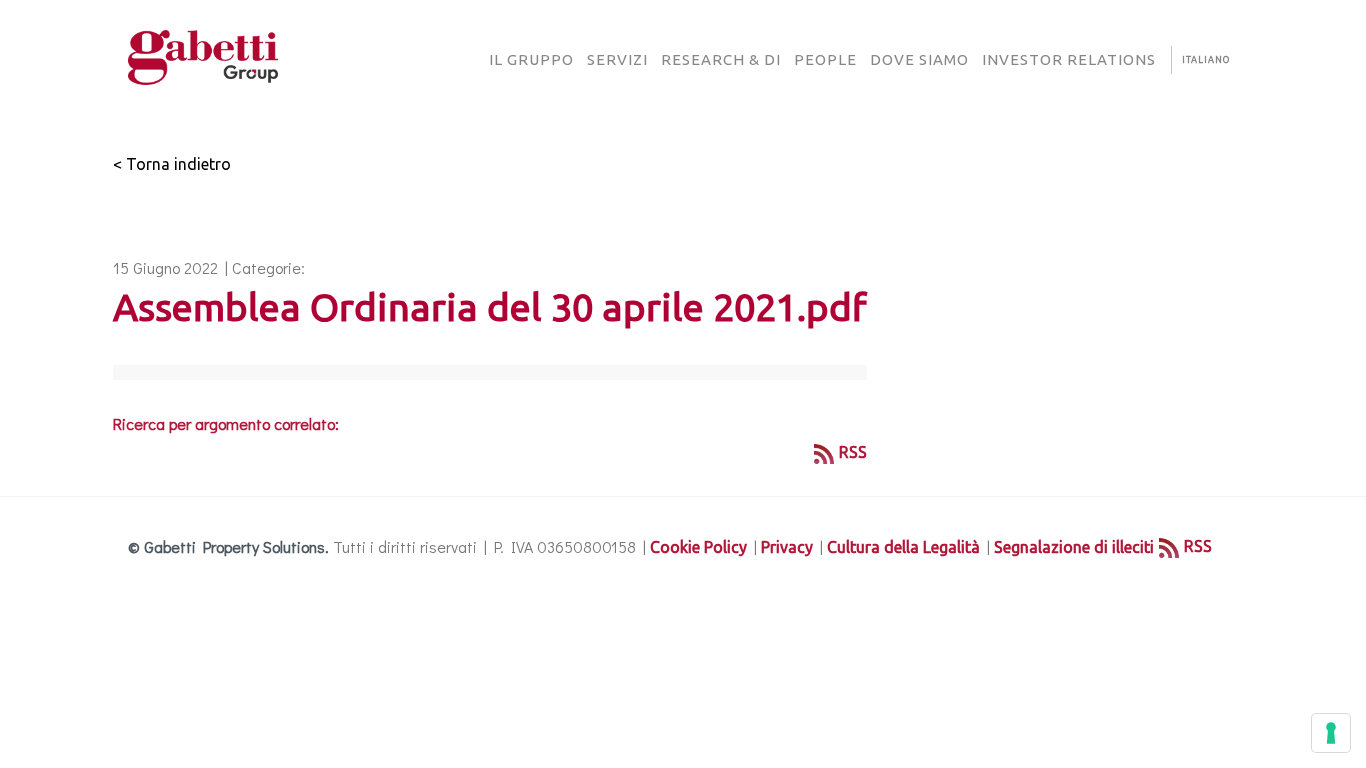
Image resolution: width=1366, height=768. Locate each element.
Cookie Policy (698, 547)
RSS (853, 452)
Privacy (787, 547)
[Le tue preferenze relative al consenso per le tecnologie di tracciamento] (1331, 733)
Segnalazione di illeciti (1074, 547)
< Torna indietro (172, 164)
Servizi (617, 59)
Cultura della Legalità (903, 547)
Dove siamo (919, 59)
